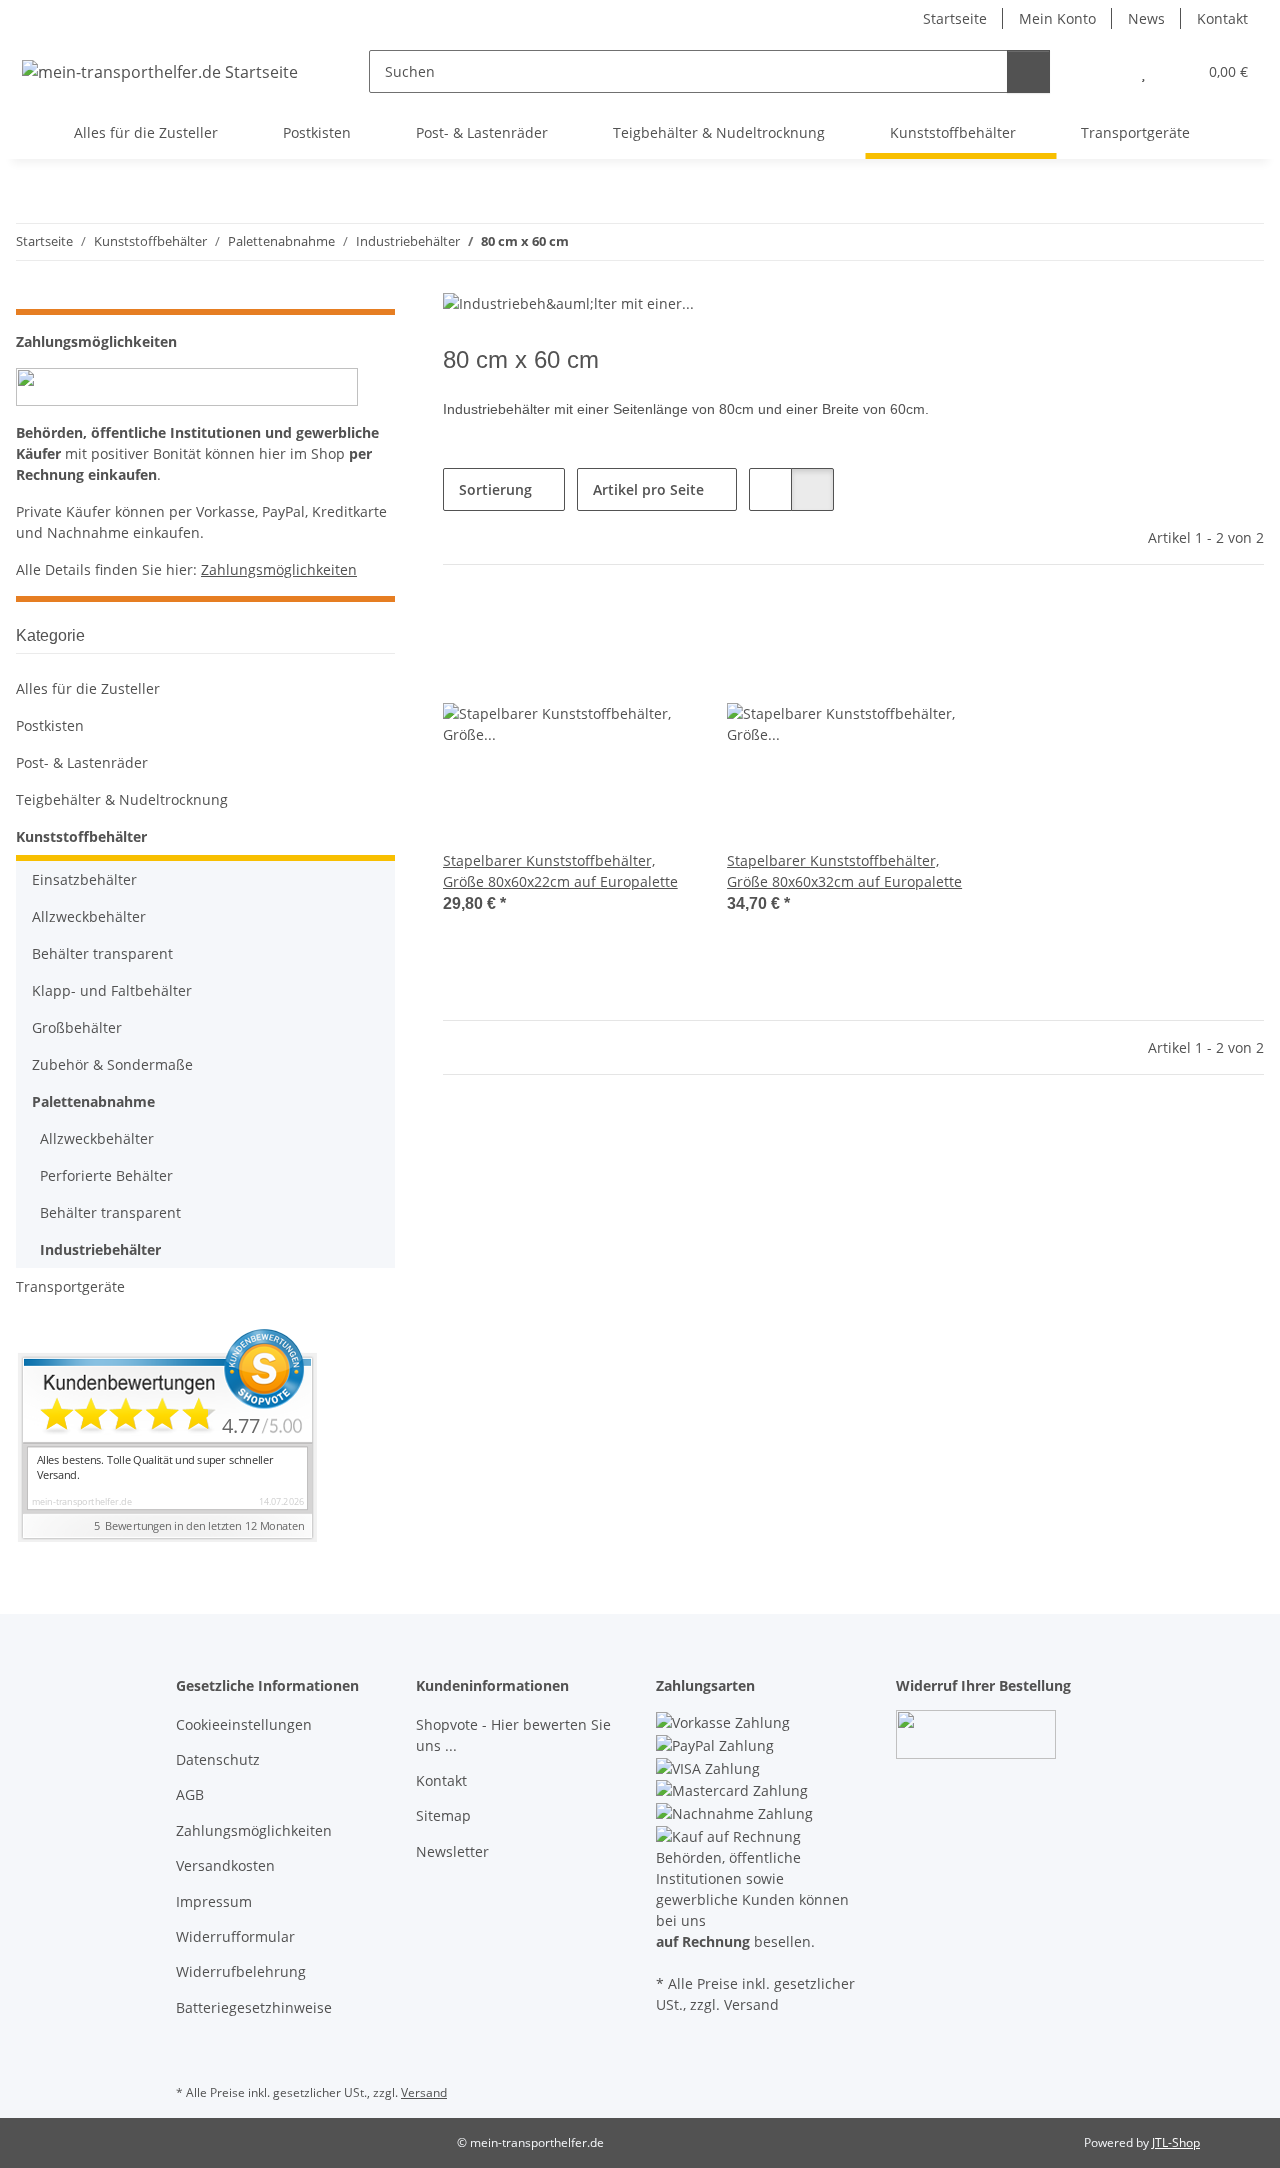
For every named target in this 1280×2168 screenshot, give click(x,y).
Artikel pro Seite (648, 489)
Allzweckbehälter (89, 916)
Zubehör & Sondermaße (112, 1064)
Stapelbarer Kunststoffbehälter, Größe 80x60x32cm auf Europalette (844, 871)
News (1146, 18)
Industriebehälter (100, 1249)
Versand (424, 2092)
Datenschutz (218, 1759)
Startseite (955, 18)
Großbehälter (77, 1027)
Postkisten (50, 725)
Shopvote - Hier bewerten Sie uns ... (513, 1735)
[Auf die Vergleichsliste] (609, 631)
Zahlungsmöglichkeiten (279, 569)
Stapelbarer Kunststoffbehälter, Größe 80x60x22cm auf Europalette (560, 871)
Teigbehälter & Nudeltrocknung (122, 799)
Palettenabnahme (93, 1101)
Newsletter (452, 1851)
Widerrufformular (235, 1936)
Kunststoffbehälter (81, 836)
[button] (1103, 71)
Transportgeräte (70, 1286)
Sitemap (443, 1815)
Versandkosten (225, 1865)
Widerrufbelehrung (241, 1971)
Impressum (214, 1901)
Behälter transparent (102, 953)
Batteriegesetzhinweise (254, 2007)
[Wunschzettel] (1143, 71)
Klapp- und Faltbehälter (112, 990)
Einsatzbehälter (84, 879)
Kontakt (1222, 18)
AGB (190, 1794)
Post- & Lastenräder (82, 762)
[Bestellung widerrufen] (976, 1733)
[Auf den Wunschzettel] (661, 631)
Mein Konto (1057, 18)
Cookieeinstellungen (244, 1724)
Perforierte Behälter (106, 1175)
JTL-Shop (1176, 2142)
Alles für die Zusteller (88, 688)
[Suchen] (1028, 71)
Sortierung (495, 489)
